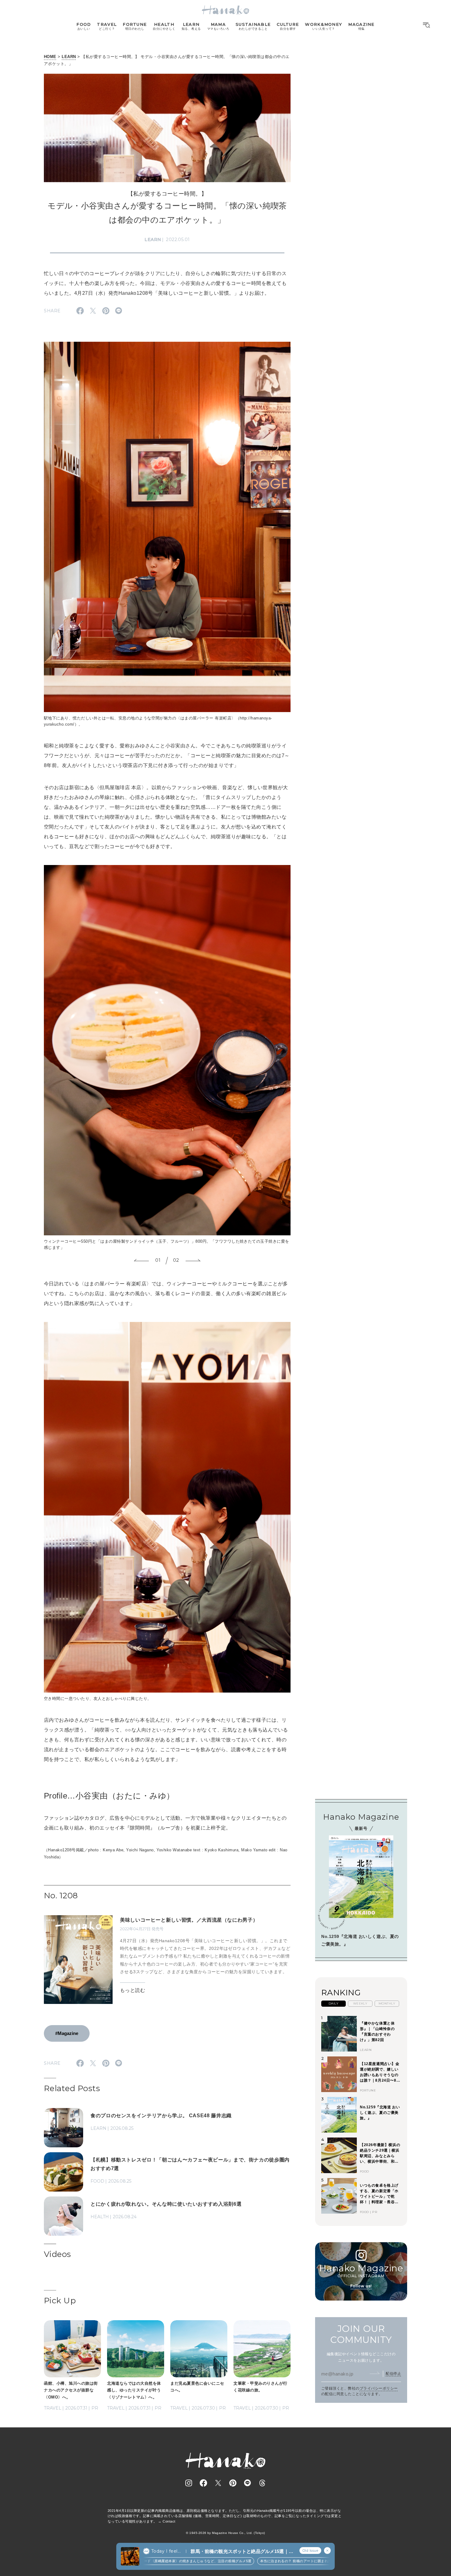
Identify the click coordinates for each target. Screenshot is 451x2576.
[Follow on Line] (248, 2483)
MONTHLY (387, 2003)
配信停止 (393, 2373)
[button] (141, 1261)
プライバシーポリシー (379, 2388)
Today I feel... (166, 2551)
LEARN (69, 57)
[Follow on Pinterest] (233, 2483)
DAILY (333, 2003)
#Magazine (67, 2033)
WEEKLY (360, 2003)
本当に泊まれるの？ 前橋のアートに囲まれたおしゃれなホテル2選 (258, 2561)
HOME (50, 57)
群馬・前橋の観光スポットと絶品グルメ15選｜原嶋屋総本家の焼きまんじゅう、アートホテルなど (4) (242, 2552)
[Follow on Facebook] (203, 2483)
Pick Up (60, 2301)
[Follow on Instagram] (189, 2483)
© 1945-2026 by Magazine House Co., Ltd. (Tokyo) (225, 2533)
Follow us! (361, 2286)
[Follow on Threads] (262, 2483)
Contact (169, 2521)
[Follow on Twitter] (218, 2483)
